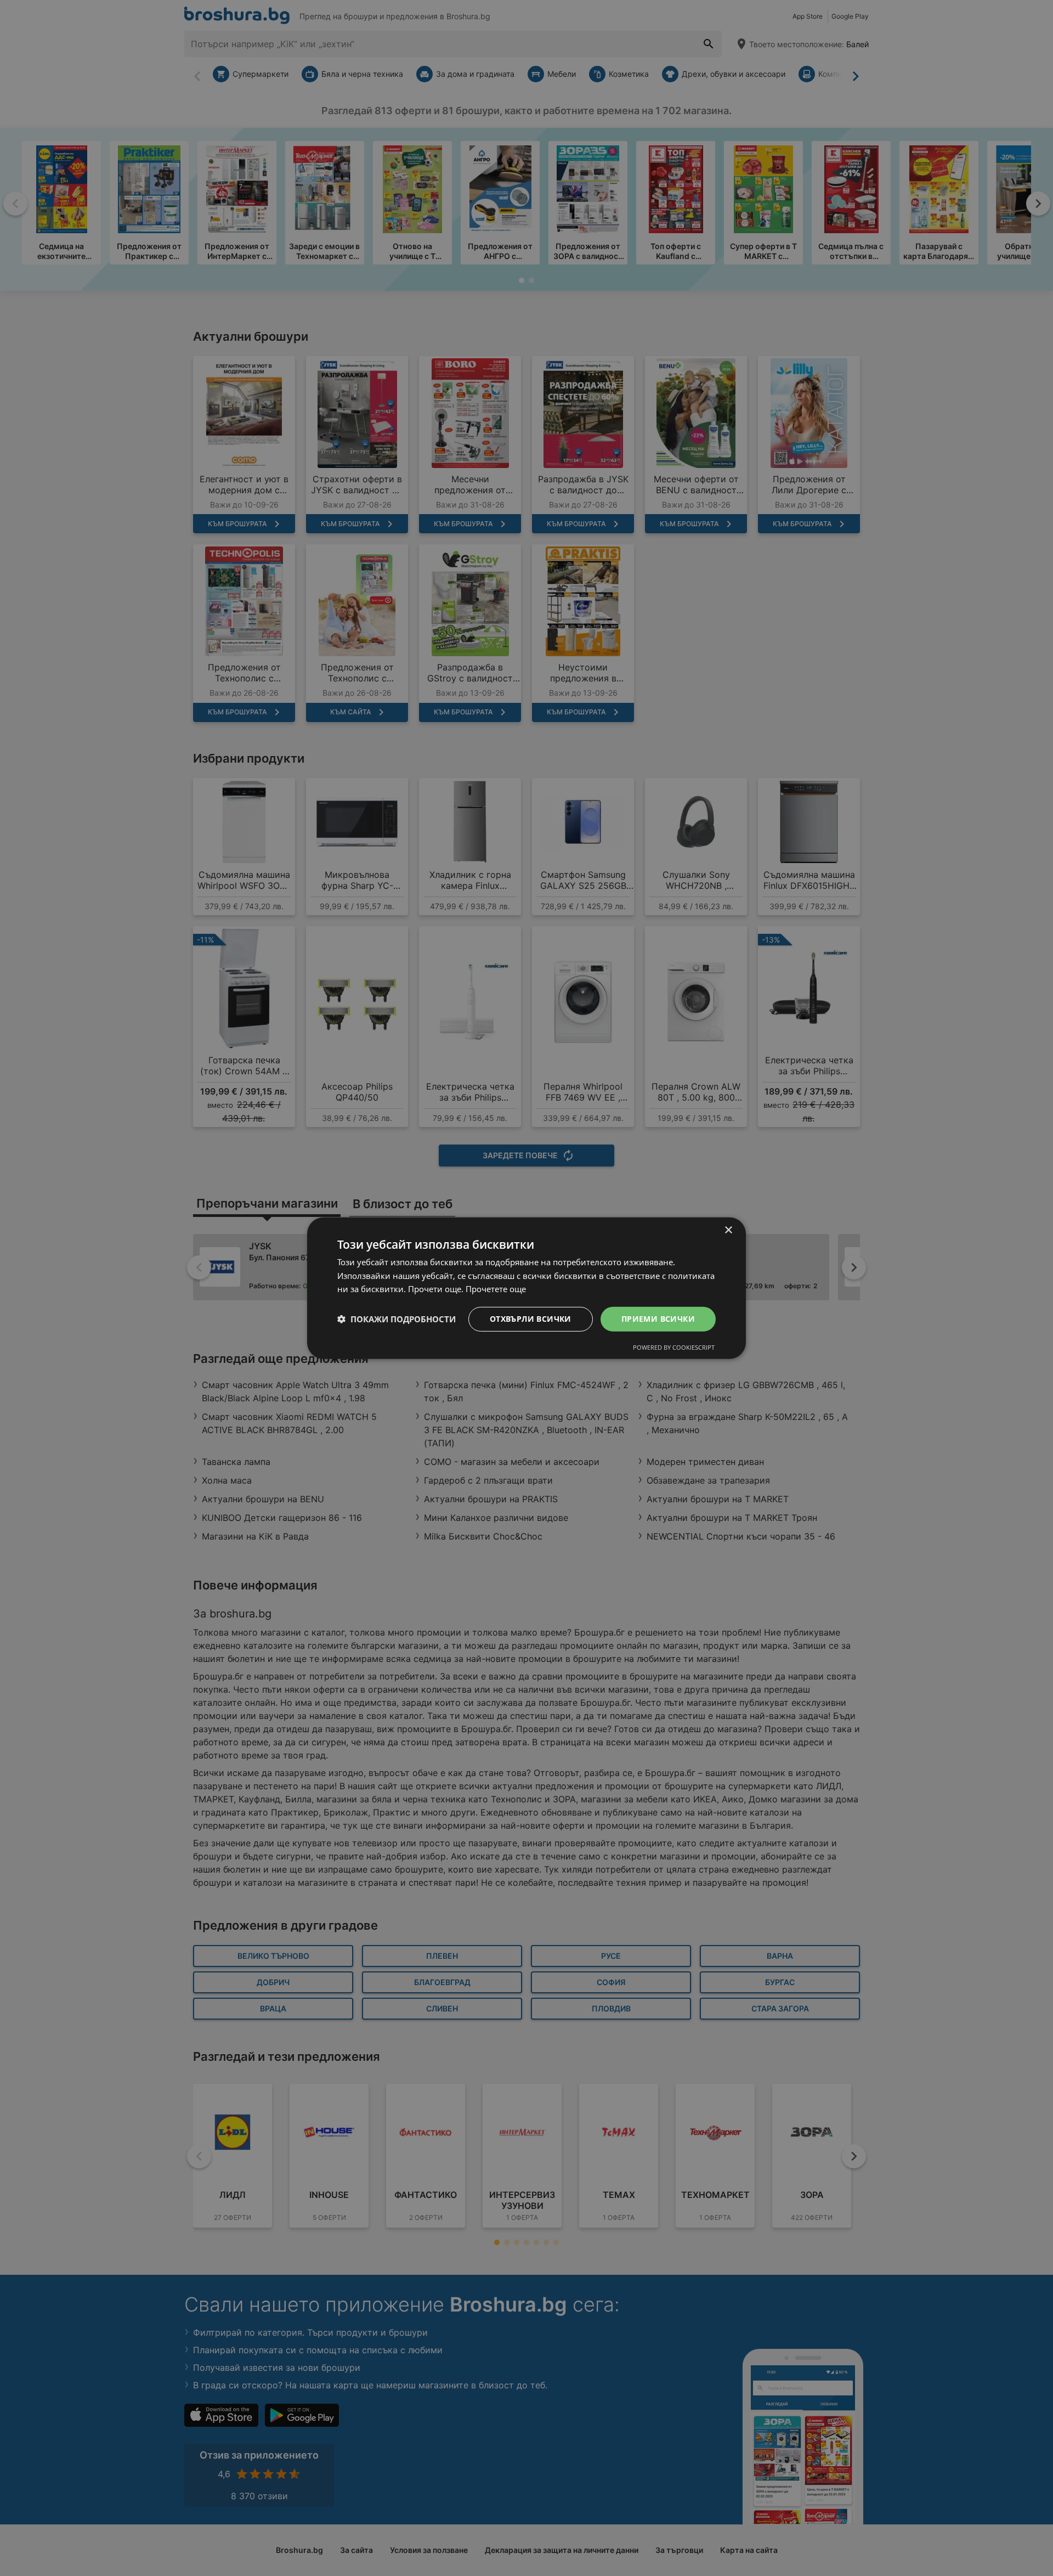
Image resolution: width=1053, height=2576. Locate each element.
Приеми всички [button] (658, 1319)
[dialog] (526, 1288)
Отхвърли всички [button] (531, 1319)
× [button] (728, 1230)
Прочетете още (496, 1289)
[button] (397, 1319)
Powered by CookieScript (674, 1347)
